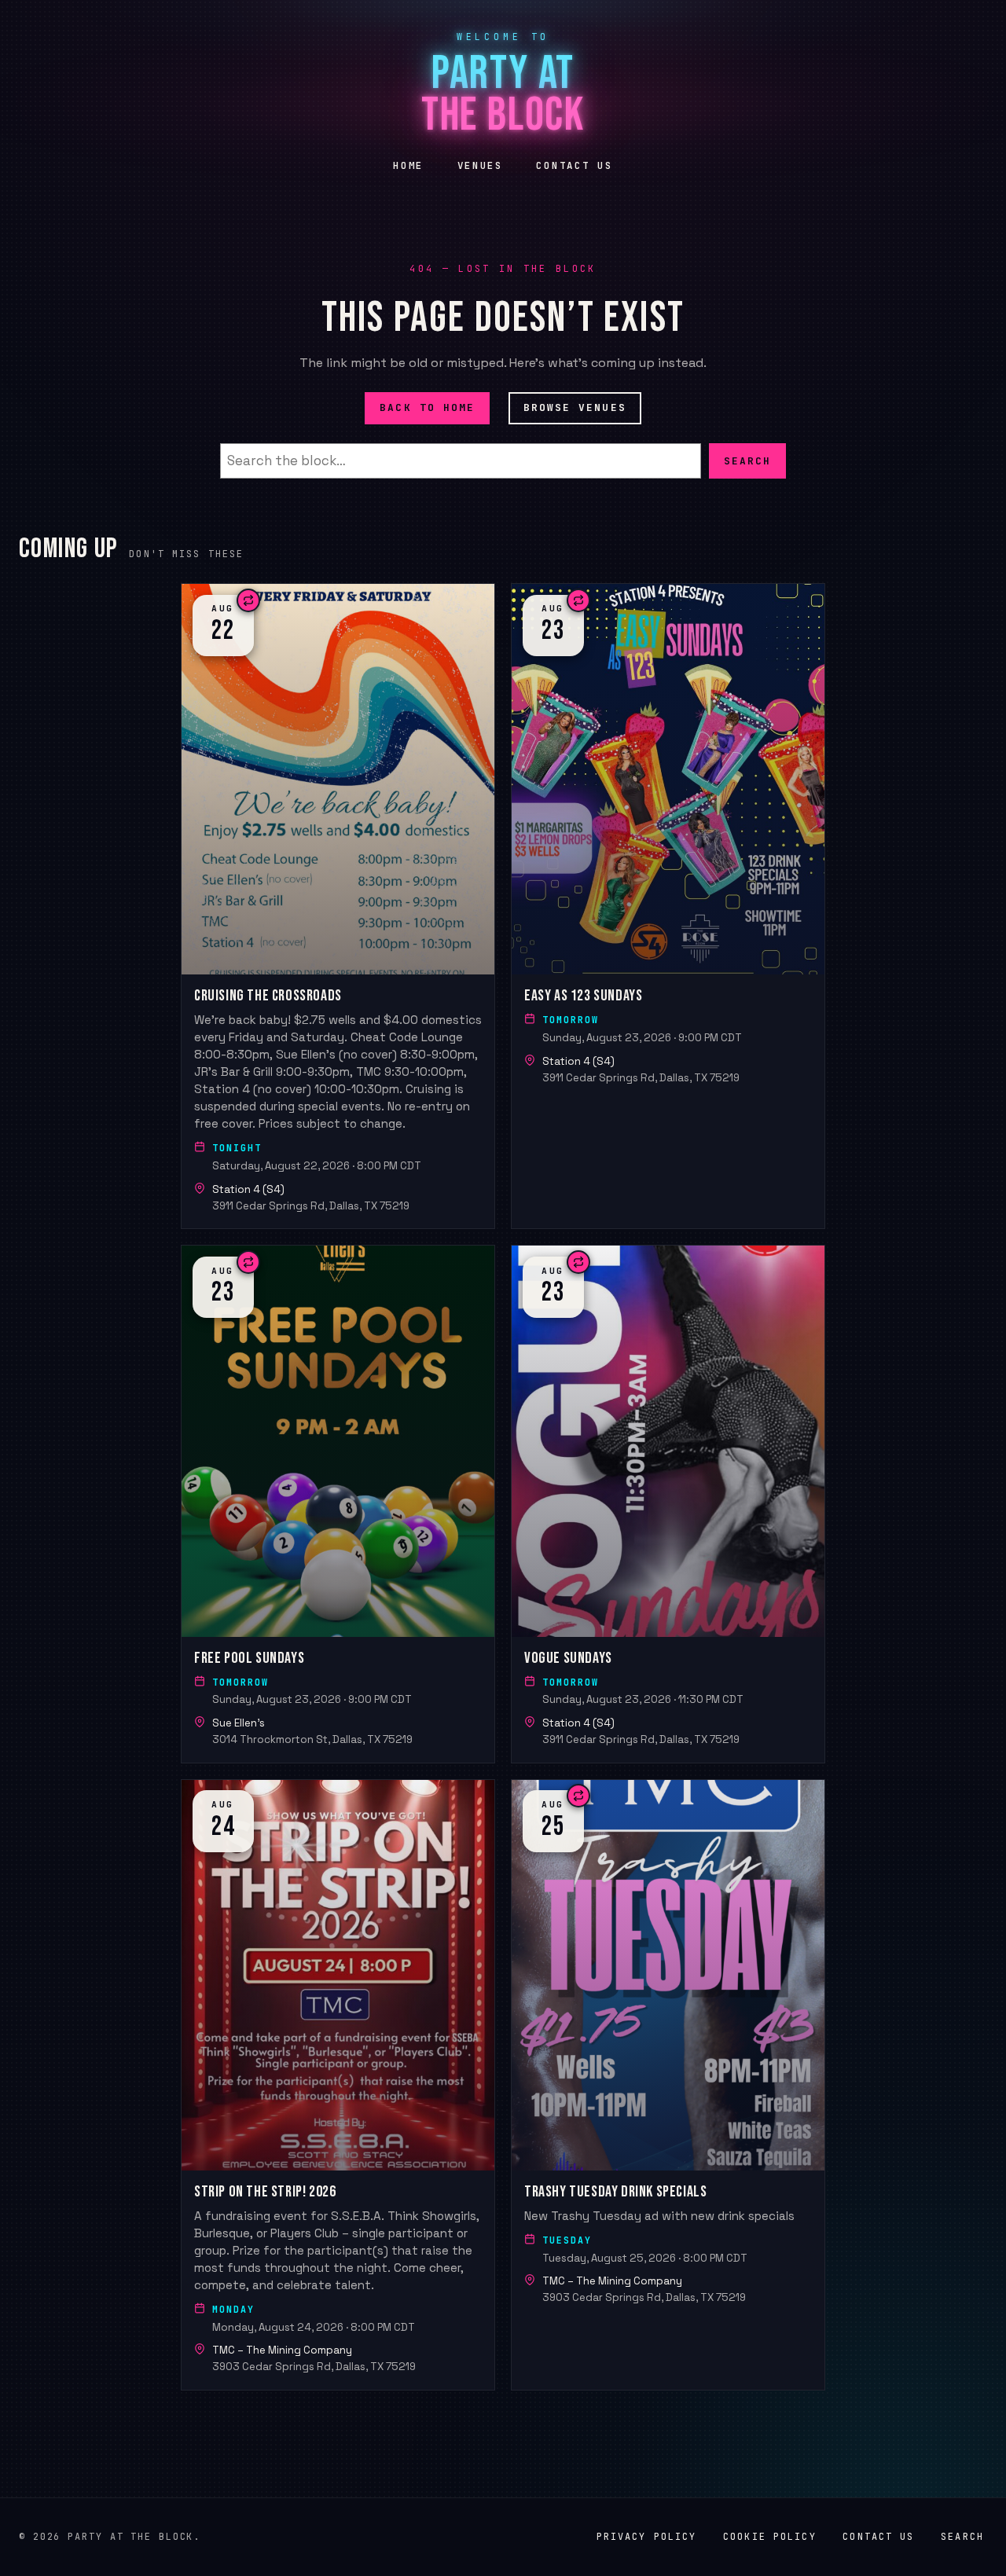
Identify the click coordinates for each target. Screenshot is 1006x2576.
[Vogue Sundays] (668, 1504)
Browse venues (575, 407)
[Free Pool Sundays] (338, 1504)
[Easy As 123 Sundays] (668, 906)
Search (747, 460)
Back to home (427, 407)
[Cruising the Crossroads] (338, 906)
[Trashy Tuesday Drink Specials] (668, 2085)
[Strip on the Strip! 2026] (338, 2085)
